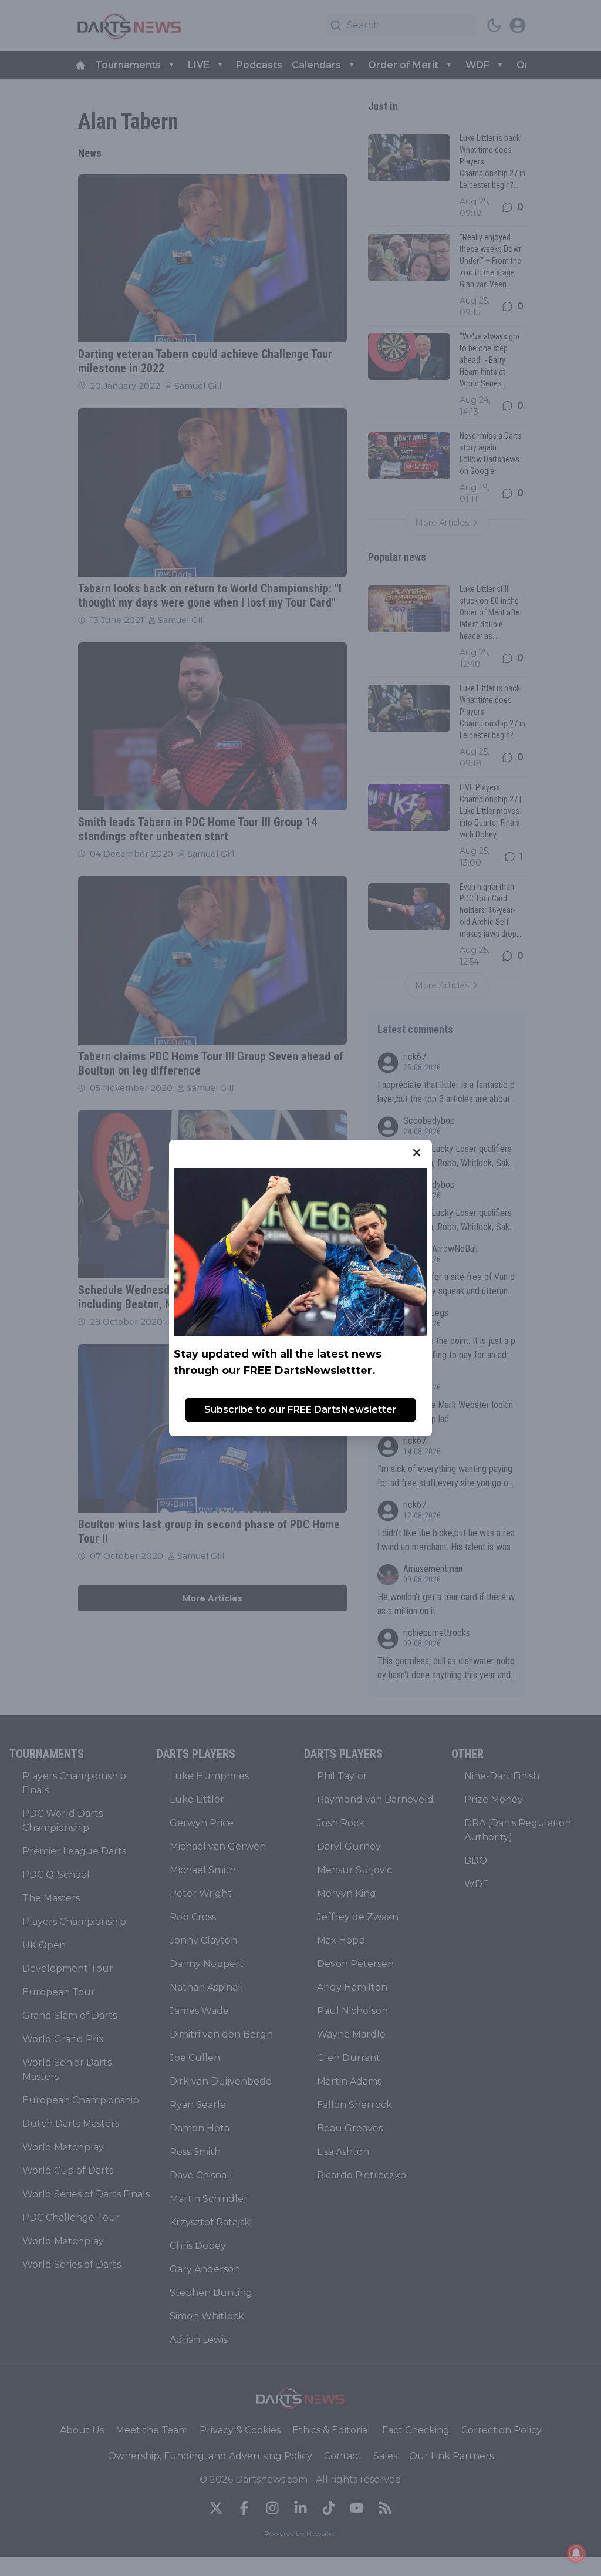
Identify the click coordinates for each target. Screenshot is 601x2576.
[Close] (417, 1153)
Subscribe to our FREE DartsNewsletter (300, 1410)
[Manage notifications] (576, 2553)
